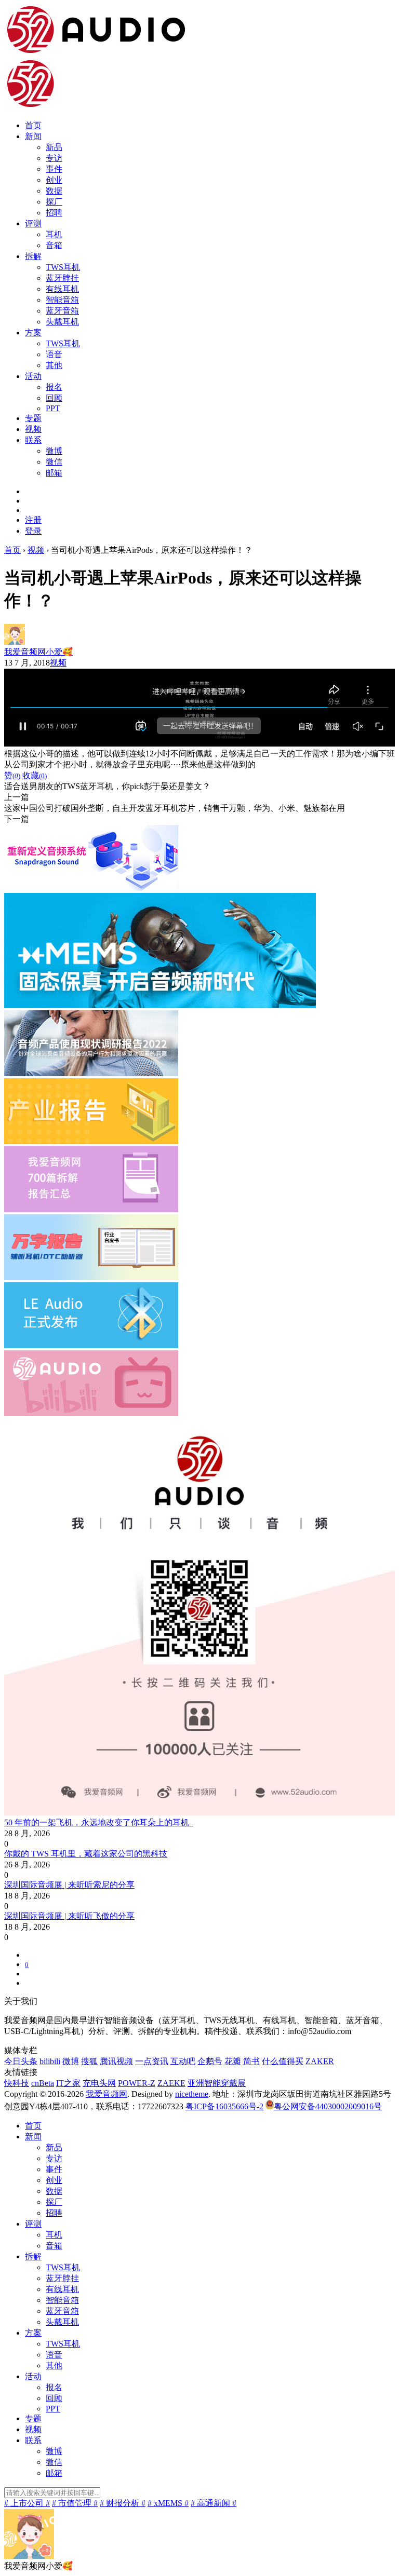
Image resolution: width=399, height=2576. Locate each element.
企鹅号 (210, 2061)
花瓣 (233, 2061)
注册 (33, 520)
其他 (54, 365)
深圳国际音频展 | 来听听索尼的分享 (69, 1885)
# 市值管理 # (75, 2503)
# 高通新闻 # (214, 2503)
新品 (54, 147)
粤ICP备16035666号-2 (224, 2106)
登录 (33, 531)
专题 (33, 418)
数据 (54, 191)
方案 (33, 333)
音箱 (54, 245)
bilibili (50, 2061)
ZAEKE (171, 2083)
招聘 (54, 213)
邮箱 (54, 473)
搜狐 (89, 2061)
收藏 (35, 775)
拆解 (33, 256)
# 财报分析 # (123, 2503)
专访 (54, 158)
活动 (33, 376)
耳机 (54, 234)
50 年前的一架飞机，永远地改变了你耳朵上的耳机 (99, 1822)
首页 (33, 125)
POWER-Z (137, 2083)
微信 (54, 462)
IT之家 (68, 2083)
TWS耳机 (63, 267)
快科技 (17, 2083)
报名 (54, 387)
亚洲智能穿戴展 (217, 2083)
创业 (54, 180)
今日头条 (21, 2061)
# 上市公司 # (27, 2503)
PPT (53, 408)
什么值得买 (283, 2061)
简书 (251, 2061)
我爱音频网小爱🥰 (38, 652)
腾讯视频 (116, 2061)
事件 (54, 169)
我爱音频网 (107, 2094)
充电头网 (99, 2083)
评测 (33, 223)
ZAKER (320, 2061)
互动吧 (183, 2061)
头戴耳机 (62, 322)
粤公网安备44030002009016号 (328, 2106)
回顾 (54, 398)
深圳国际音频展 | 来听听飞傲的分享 (69, 1916)
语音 (54, 354)
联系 (33, 440)
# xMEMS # (168, 2503)
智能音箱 (62, 300)
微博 (54, 451)
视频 (33, 429)
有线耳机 (62, 289)
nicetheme (192, 2094)
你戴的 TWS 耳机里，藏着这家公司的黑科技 (86, 1854)
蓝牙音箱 (62, 311)
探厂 (54, 202)
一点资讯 (152, 2061)
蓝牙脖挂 (62, 278)
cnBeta (43, 2083)
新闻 (33, 136)
